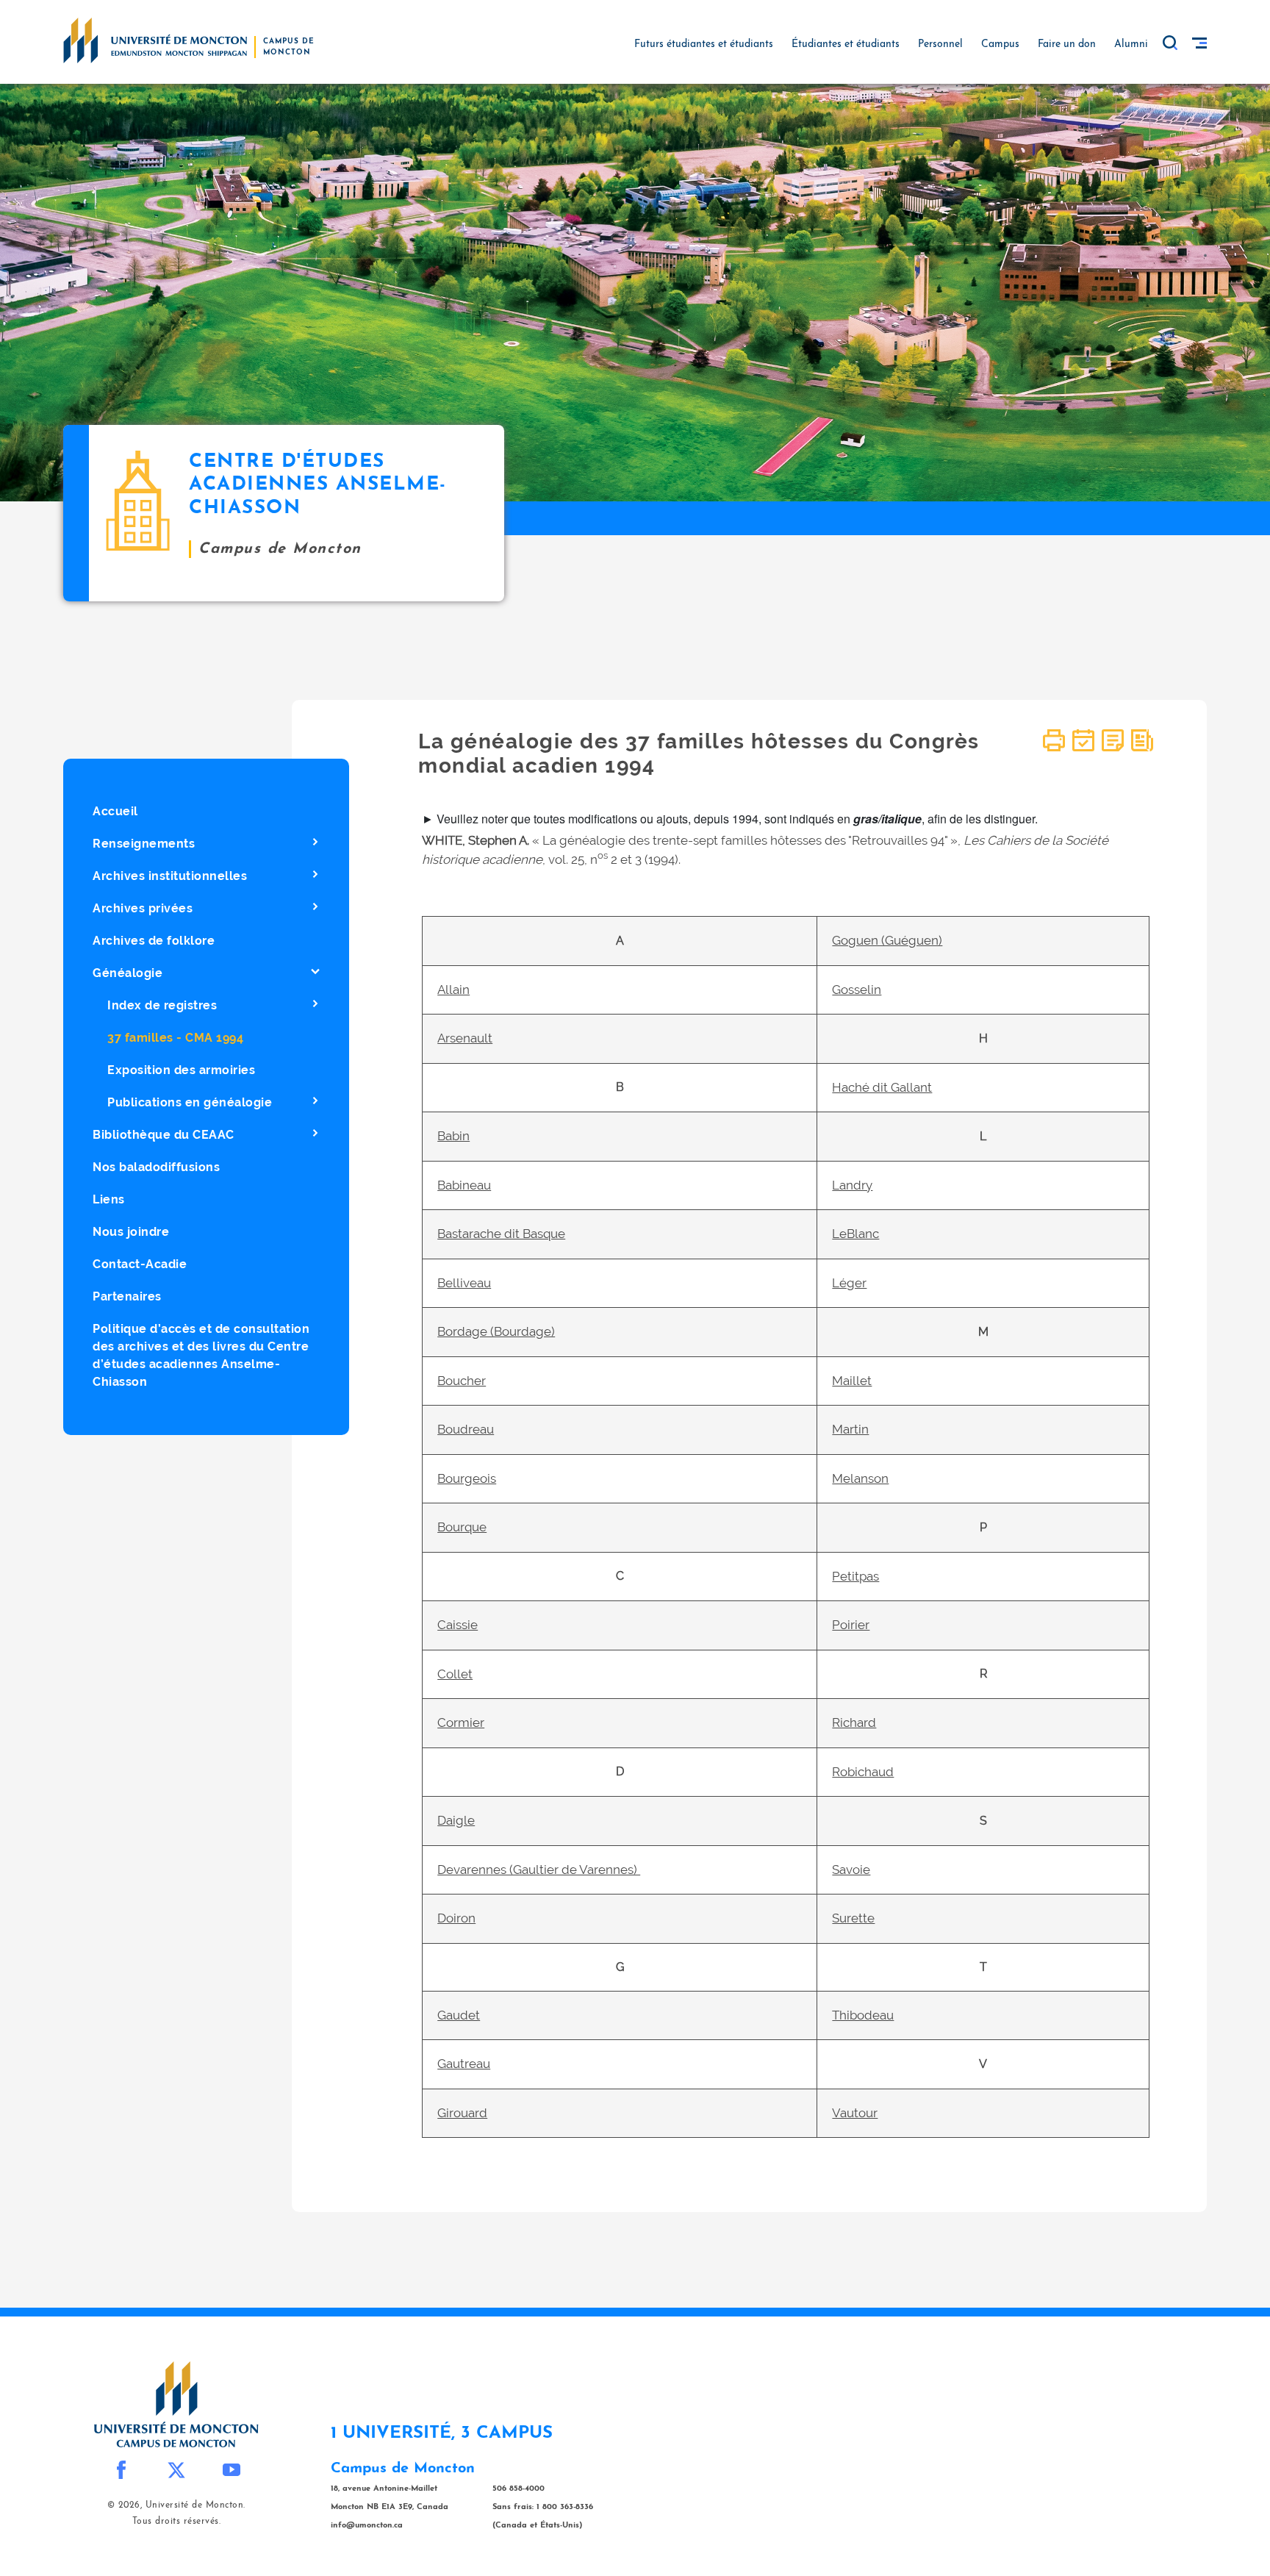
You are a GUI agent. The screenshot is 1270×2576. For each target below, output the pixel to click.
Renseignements (144, 844)
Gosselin (857, 990)
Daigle (456, 1820)
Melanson (860, 1478)
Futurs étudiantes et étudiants (704, 44)
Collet (455, 1674)
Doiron (456, 1918)
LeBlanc (855, 1234)
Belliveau (464, 1283)
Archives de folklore (154, 941)
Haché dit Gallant (882, 1087)
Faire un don (1067, 44)
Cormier (461, 1722)
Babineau (464, 1185)
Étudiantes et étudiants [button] (846, 44)
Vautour (855, 2113)
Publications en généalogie (190, 1102)
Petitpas (855, 1576)
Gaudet (459, 2015)
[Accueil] (155, 40)
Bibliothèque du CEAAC (164, 1135)
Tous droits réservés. (177, 2522)
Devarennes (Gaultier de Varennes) (539, 1870)
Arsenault (465, 1038)
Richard (854, 1722)
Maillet (852, 1381)
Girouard (462, 2113)
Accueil (115, 811)
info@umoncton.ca (367, 2526)
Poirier (851, 1625)
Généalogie (128, 973)
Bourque (462, 1527)
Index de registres (162, 1005)
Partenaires (127, 1296)
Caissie (458, 1625)
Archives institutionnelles (170, 876)
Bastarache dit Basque (501, 1234)
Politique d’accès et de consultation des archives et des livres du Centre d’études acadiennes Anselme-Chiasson (201, 1355)
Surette (853, 1918)
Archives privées (143, 908)
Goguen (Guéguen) (887, 940)
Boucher (462, 1381)
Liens (109, 1199)
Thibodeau (863, 2015)
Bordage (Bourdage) (496, 1331)
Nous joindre (131, 1232)
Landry (852, 1185)
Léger (849, 1283)
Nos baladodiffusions (156, 1167)
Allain (453, 990)
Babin (453, 1136)
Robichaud (863, 1772)
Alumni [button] (1131, 44)
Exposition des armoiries (181, 1070)
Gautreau (464, 2064)
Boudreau (466, 1429)
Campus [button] (1000, 44)
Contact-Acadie (140, 1264)
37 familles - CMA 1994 (175, 1038)
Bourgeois (467, 1478)
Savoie (851, 1870)
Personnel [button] (940, 44)
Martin (850, 1429)
